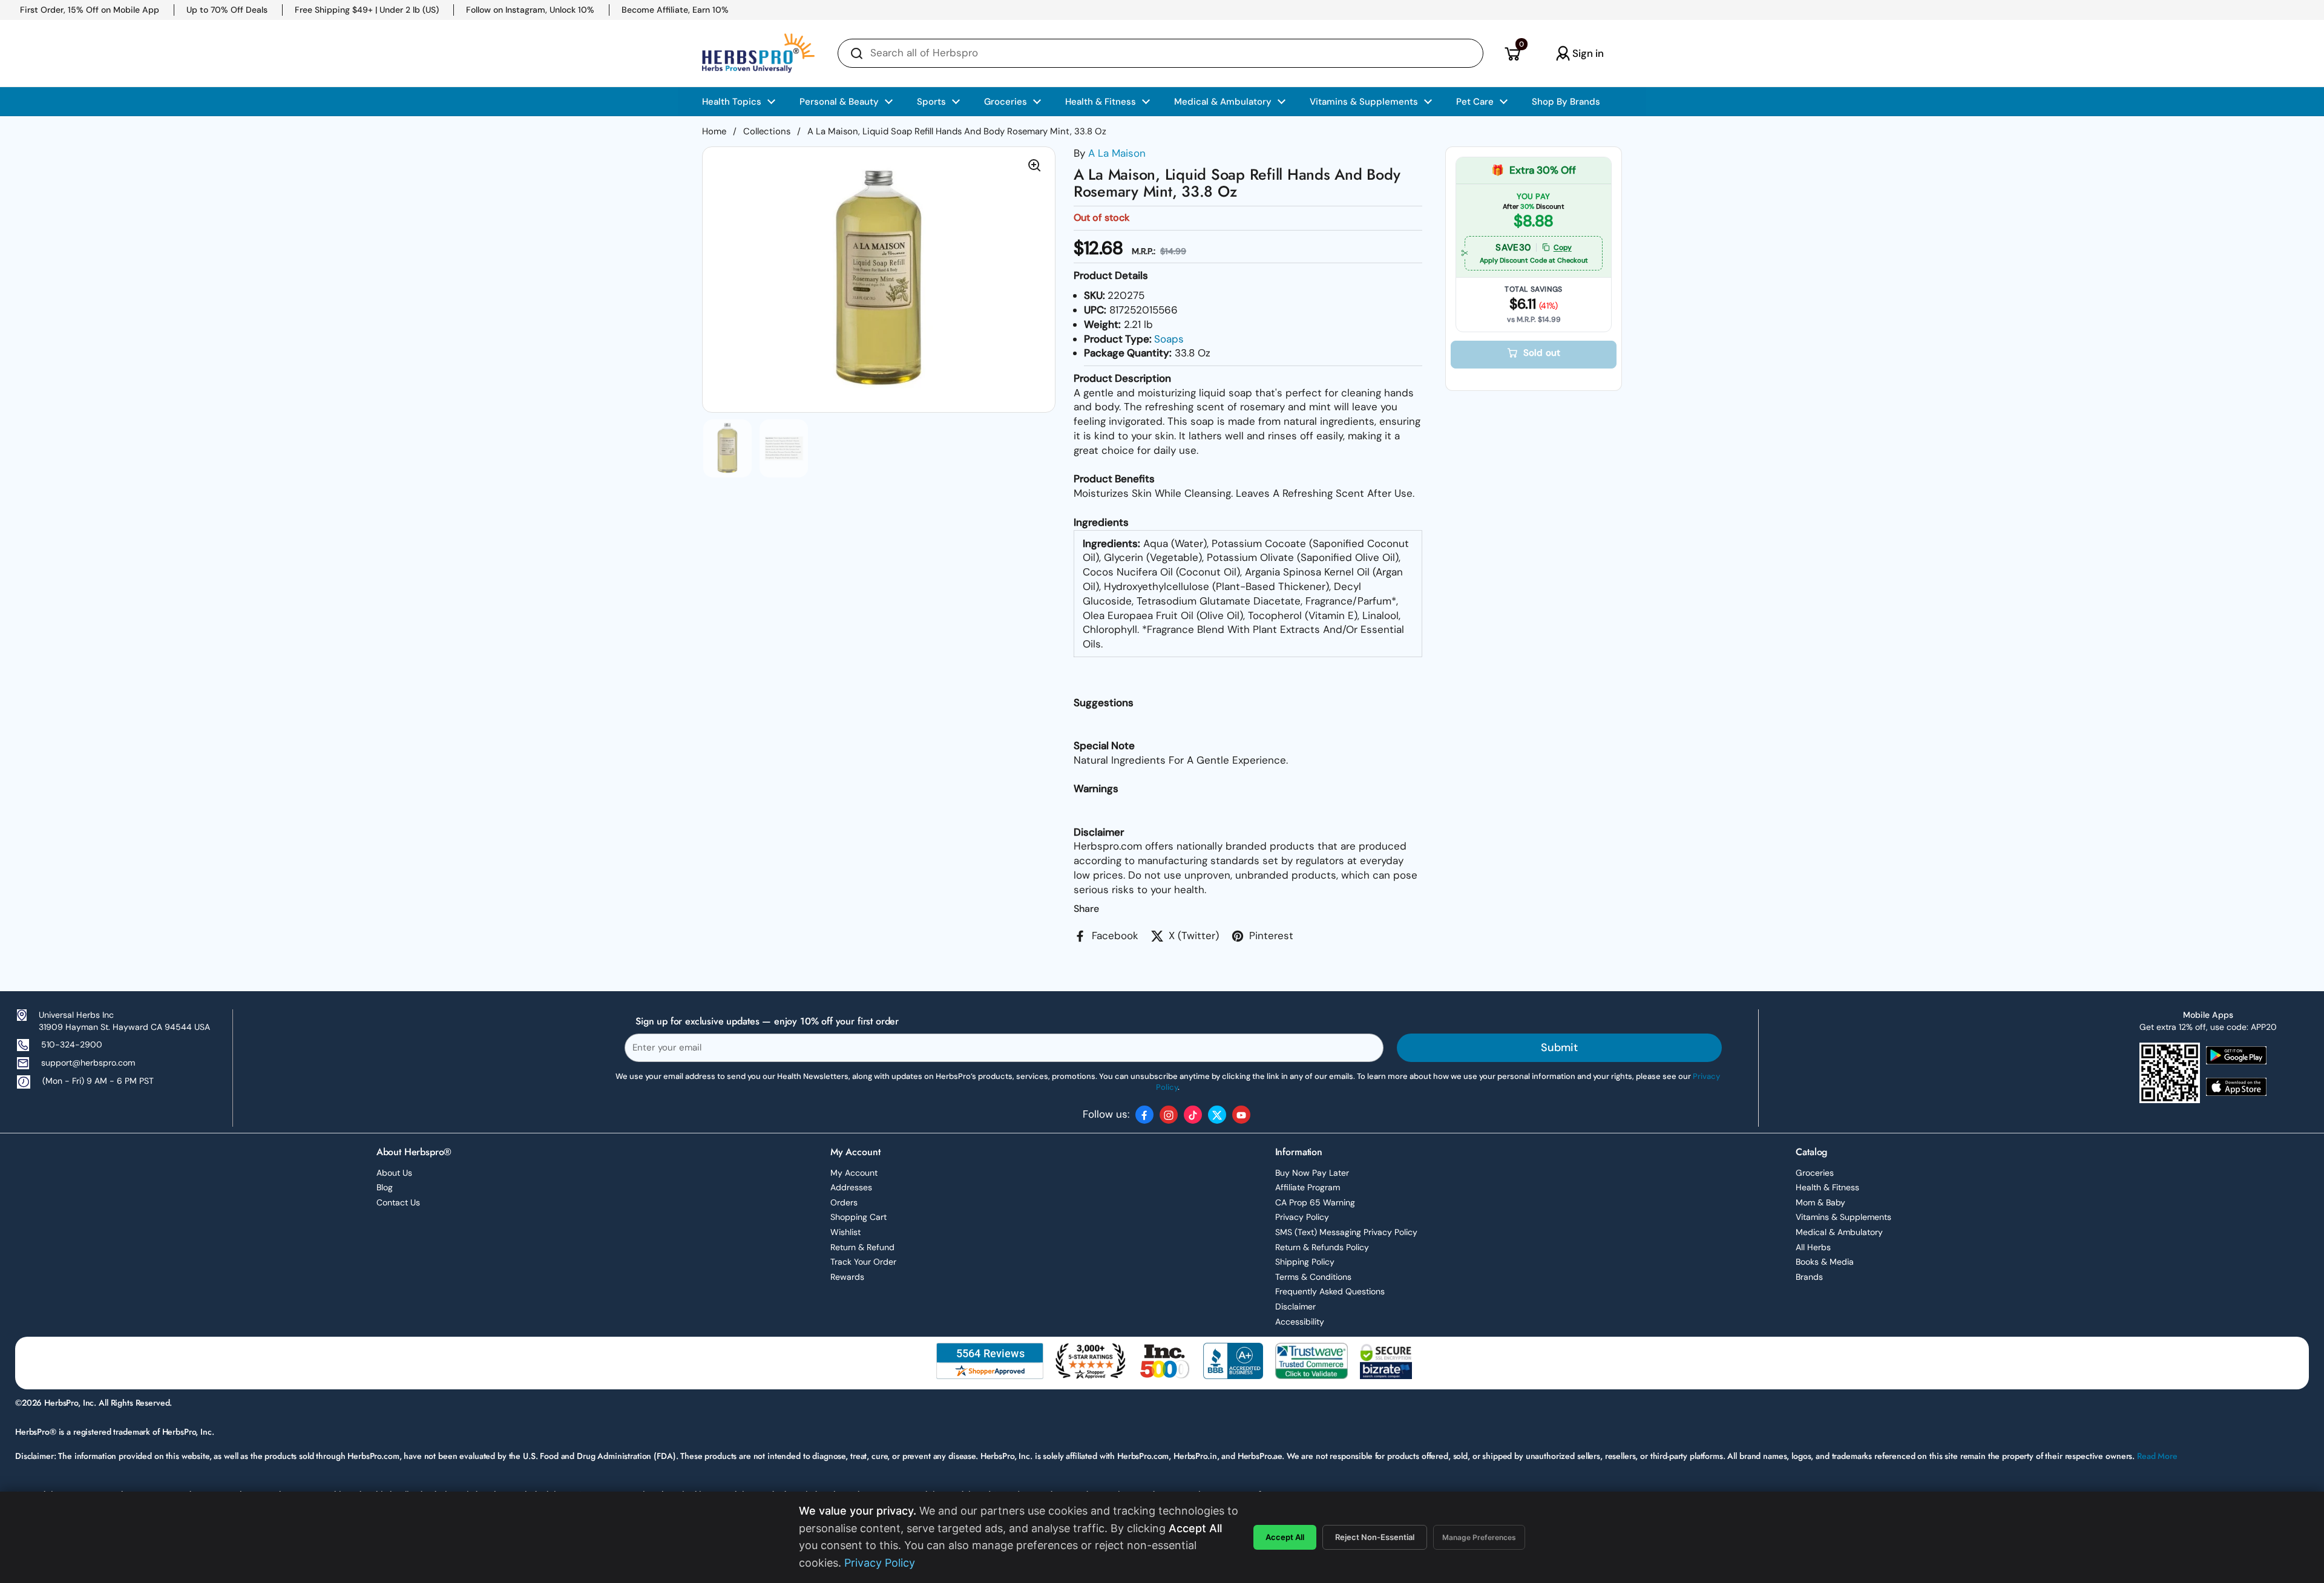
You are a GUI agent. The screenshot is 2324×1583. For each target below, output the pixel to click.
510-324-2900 (72, 1044)
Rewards (847, 1277)
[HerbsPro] (758, 53)
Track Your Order (863, 1262)
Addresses (851, 1187)
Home (714, 131)
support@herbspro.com (88, 1063)
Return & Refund (862, 1247)
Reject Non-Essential (1375, 1537)
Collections (767, 131)
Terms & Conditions (1313, 1277)
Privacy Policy (1302, 1217)
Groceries (1815, 1173)
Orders (844, 1202)
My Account (854, 1173)
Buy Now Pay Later (1312, 1173)
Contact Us (398, 1202)
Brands (1809, 1277)
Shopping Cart (858, 1217)
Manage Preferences (1479, 1537)
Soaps (1169, 339)
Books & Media (1825, 1262)
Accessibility (1300, 1322)
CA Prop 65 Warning (1315, 1202)
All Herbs (1813, 1247)
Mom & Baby (1820, 1202)
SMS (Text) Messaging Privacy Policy (1346, 1232)
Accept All (1285, 1537)
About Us (394, 1173)
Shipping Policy (1305, 1262)
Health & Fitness (1827, 1187)
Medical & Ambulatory (1839, 1232)
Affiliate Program (1308, 1187)
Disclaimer (1295, 1306)
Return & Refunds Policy (1322, 1247)
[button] (1512, 53)
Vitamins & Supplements (1843, 1217)
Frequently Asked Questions (1330, 1291)
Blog (385, 1187)
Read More (2157, 1456)
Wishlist (845, 1232)
